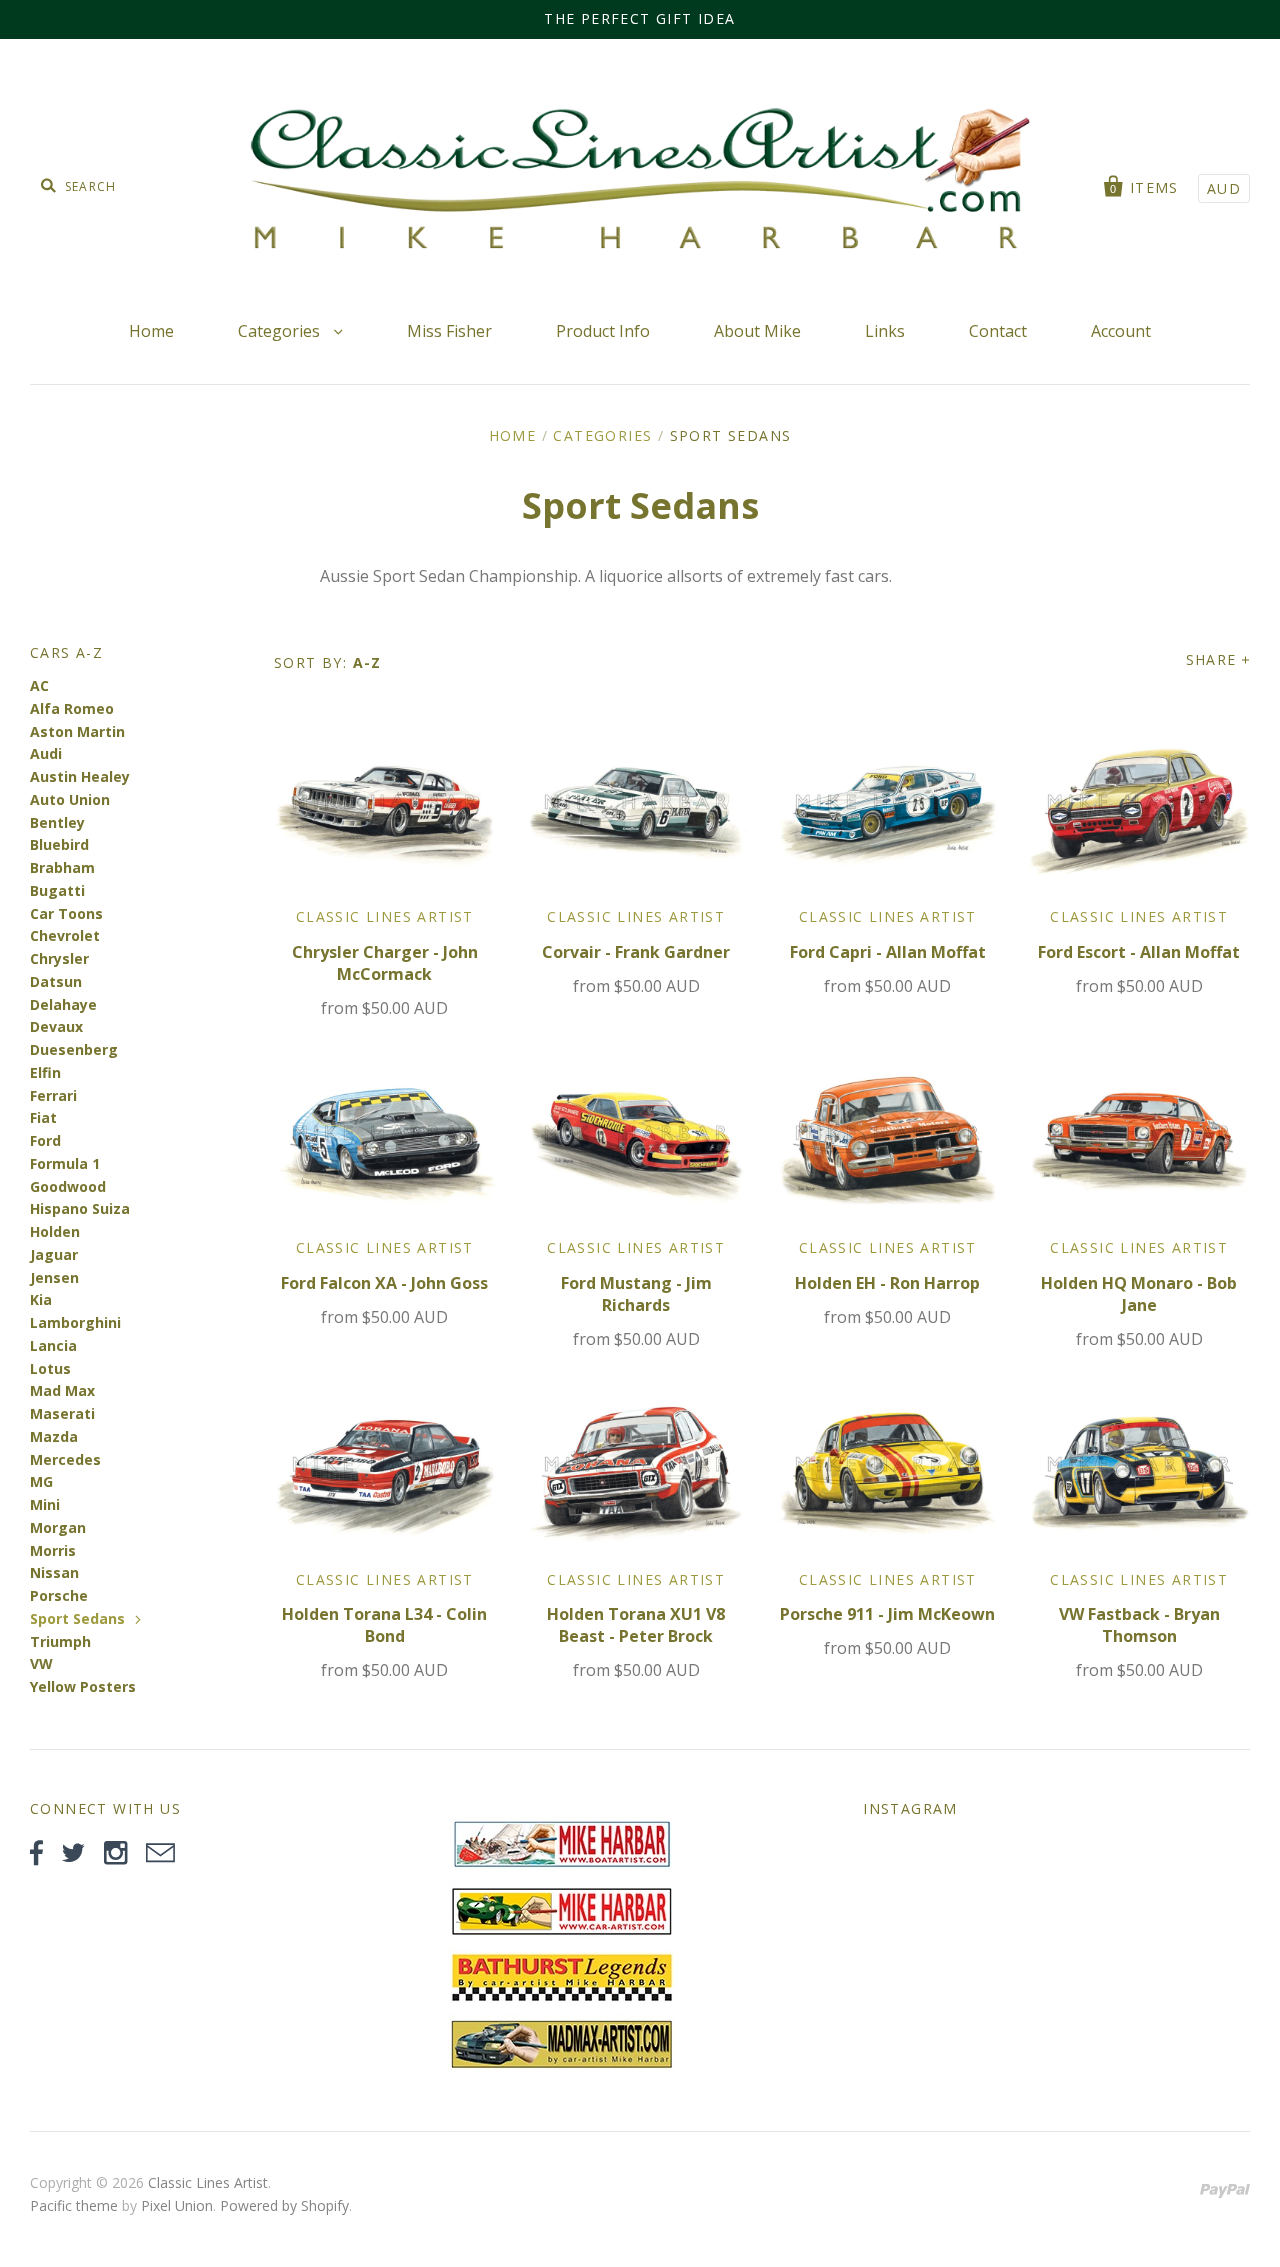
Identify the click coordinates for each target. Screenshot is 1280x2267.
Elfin (45, 1072)
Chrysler (59, 958)
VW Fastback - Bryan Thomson (1139, 1625)
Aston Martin (77, 731)
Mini (45, 1504)
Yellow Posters (83, 1686)
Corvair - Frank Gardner (636, 952)
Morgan (58, 1527)
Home (151, 331)
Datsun (56, 981)
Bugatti (57, 890)
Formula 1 (65, 1163)
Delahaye (63, 1004)
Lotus (50, 1368)
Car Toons (66, 913)
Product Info (603, 331)
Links (885, 331)
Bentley (57, 822)
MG (41, 1481)
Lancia (53, 1345)
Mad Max (62, 1390)
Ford (45, 1140)
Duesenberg (74, 1049)
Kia (41, 1299)
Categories (281, 331)
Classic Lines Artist (385, 916)
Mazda (54, 1436)
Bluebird (59, 844)
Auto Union (70, 799)
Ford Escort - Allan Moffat (1139, 952)
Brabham (62, 867)
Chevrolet (65, 935)
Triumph (60, 1641)
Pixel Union (177, 2205)
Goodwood (68, 1186)
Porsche (59, 1595)
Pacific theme (74, 2205)
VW (41, 1663)
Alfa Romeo (72, 708)
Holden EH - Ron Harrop (887, 1283)
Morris (53, 1550)
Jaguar (54, 1254)
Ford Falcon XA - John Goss (384, 1283)
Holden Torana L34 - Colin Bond (384, 1625)
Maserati (62, 1413)
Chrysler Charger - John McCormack (385, 963)
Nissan (54, 1572)
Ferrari (53, 1095)
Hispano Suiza (80, 1208)
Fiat (43, 1117)
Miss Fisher (449, 331)
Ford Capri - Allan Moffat (888, 952)
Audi (46, 753)
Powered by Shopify (284, 2205)
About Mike (757, 331)
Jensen (54, 1277)
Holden (55, 1231)
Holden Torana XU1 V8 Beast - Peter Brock (636, 1625)
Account (1121, 331)
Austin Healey (80, 776)
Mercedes (65, 1459)
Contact (998, 331)
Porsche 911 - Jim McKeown (887, 1614)
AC (39, 685)
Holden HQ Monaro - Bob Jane (1139, 1294)
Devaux (56, 1026)
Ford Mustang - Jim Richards (636, 1294)
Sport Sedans (77, 1618)
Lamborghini (75, 1322)
